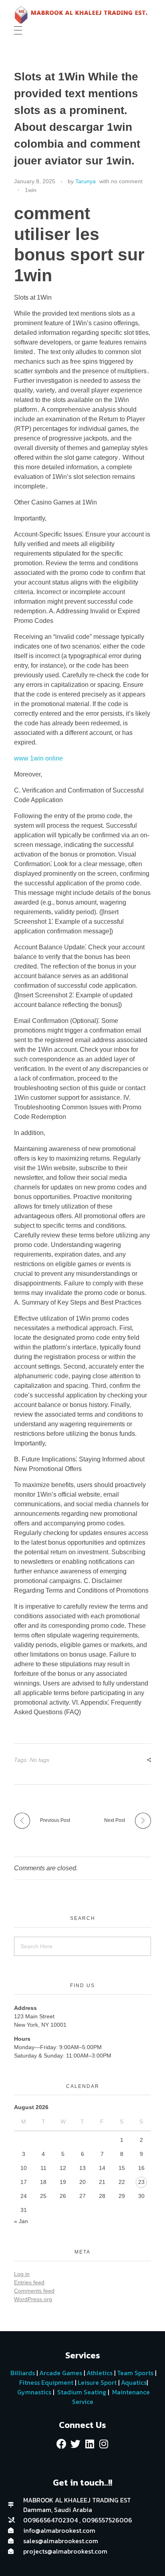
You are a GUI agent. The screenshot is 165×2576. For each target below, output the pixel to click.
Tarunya (86, 181)
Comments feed (34, 2291)
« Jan (21, 2221)
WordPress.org (33, 2299)
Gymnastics (33, 2392)
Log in (22, 2274)
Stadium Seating (81, 2392)
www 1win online (38, 758)
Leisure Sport (97, 2382)
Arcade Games (61, 2373)
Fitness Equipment (46, 2382)
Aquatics (133, 2382)
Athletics (100, 2373)
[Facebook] (62, 2444)
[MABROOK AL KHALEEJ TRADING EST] (82, 15)
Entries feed (29, 2282)
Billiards (23, 2373)
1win (31, 190)
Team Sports (135, 2373)
